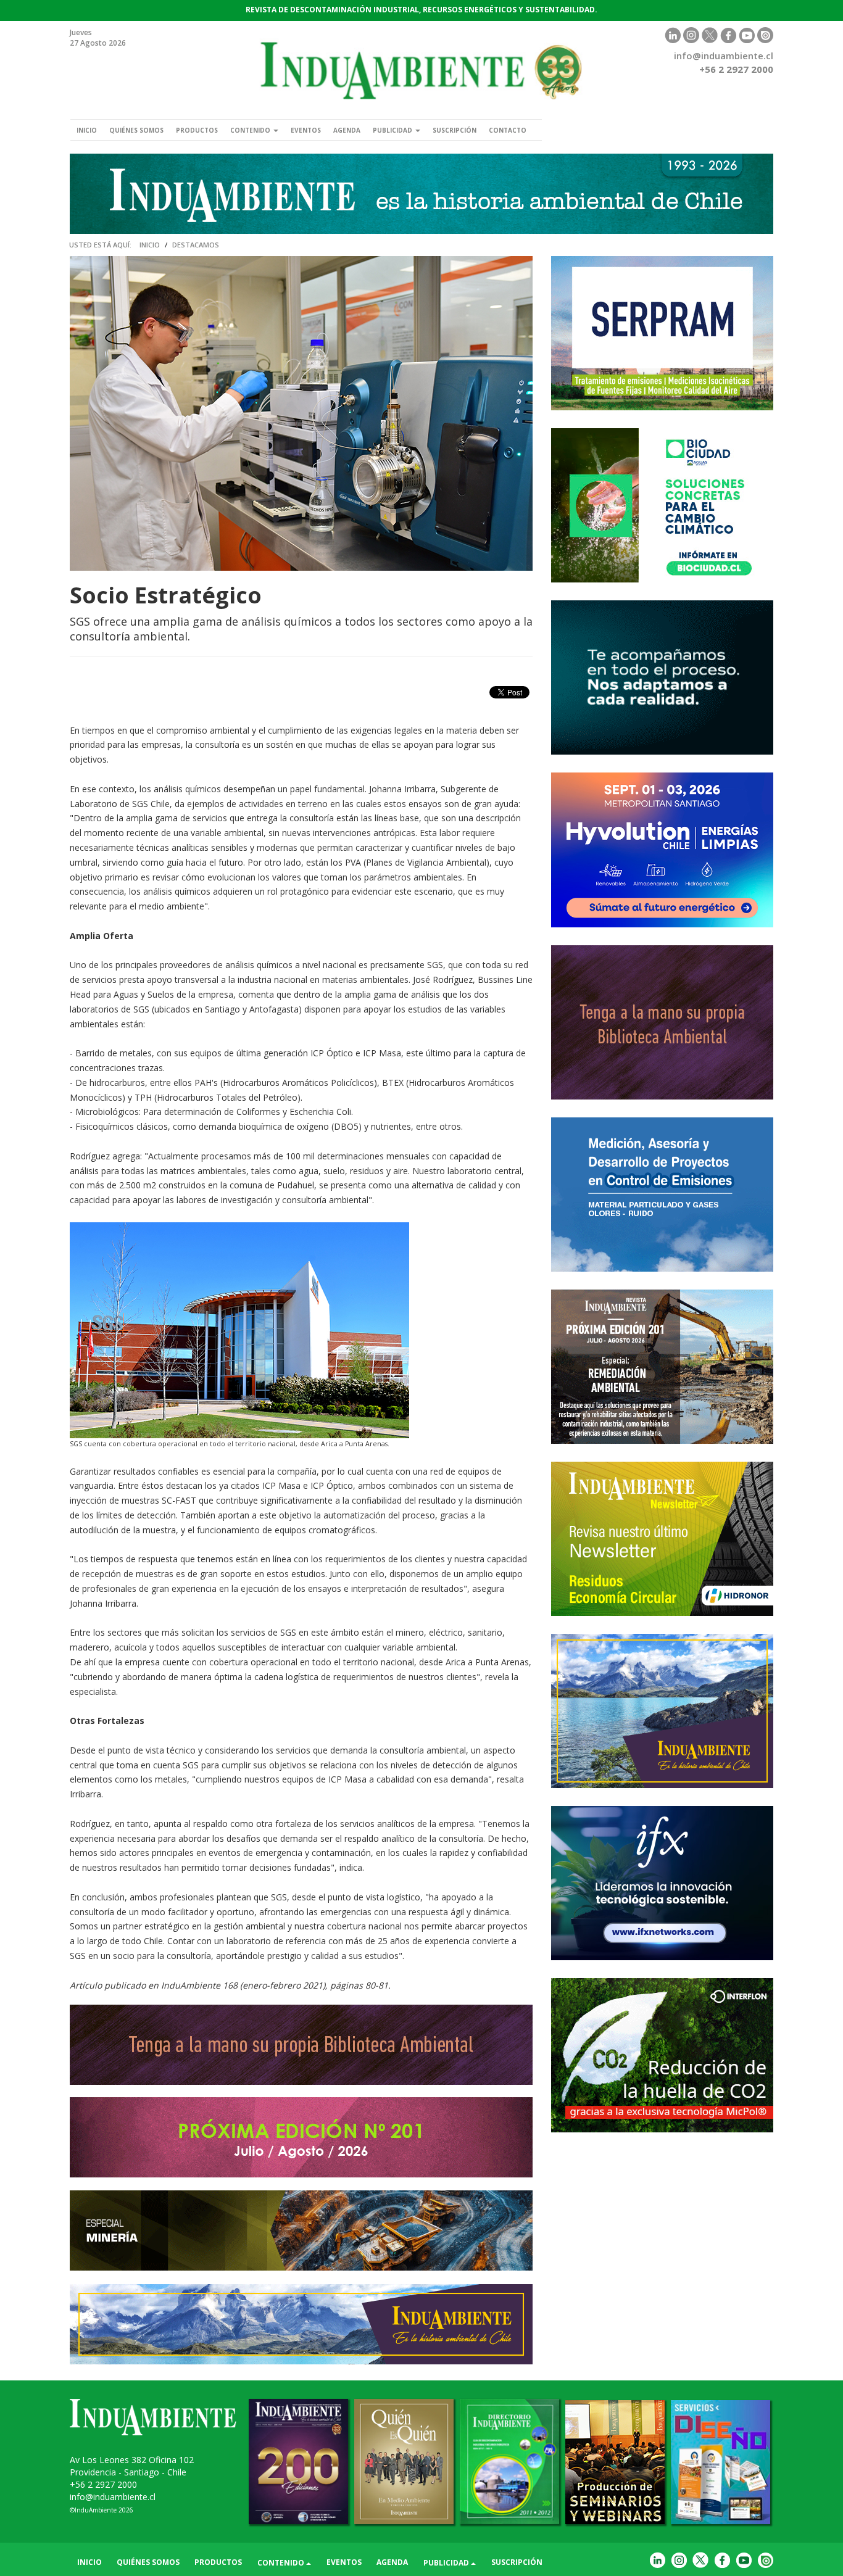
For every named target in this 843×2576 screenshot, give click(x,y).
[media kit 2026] (662, 1711)
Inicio (87, 130)
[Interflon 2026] (662, 2055)
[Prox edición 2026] (662, 1367)
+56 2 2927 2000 (103, 2484)
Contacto (508, 130)
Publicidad (393, 130)
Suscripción (455, 130)
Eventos (306, 130)
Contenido (251, 130)
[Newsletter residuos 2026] (662, 1539)
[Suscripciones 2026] (662, 1022)
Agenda (347, 130)
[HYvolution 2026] (662, 850)
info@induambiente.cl (724, 56)
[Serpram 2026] (662, 333)
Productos (197, 130)
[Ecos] (662, 677)
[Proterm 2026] (662, 1195)
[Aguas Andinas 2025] (662, 505)
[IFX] (662, 1883)
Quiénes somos (136, 130)
